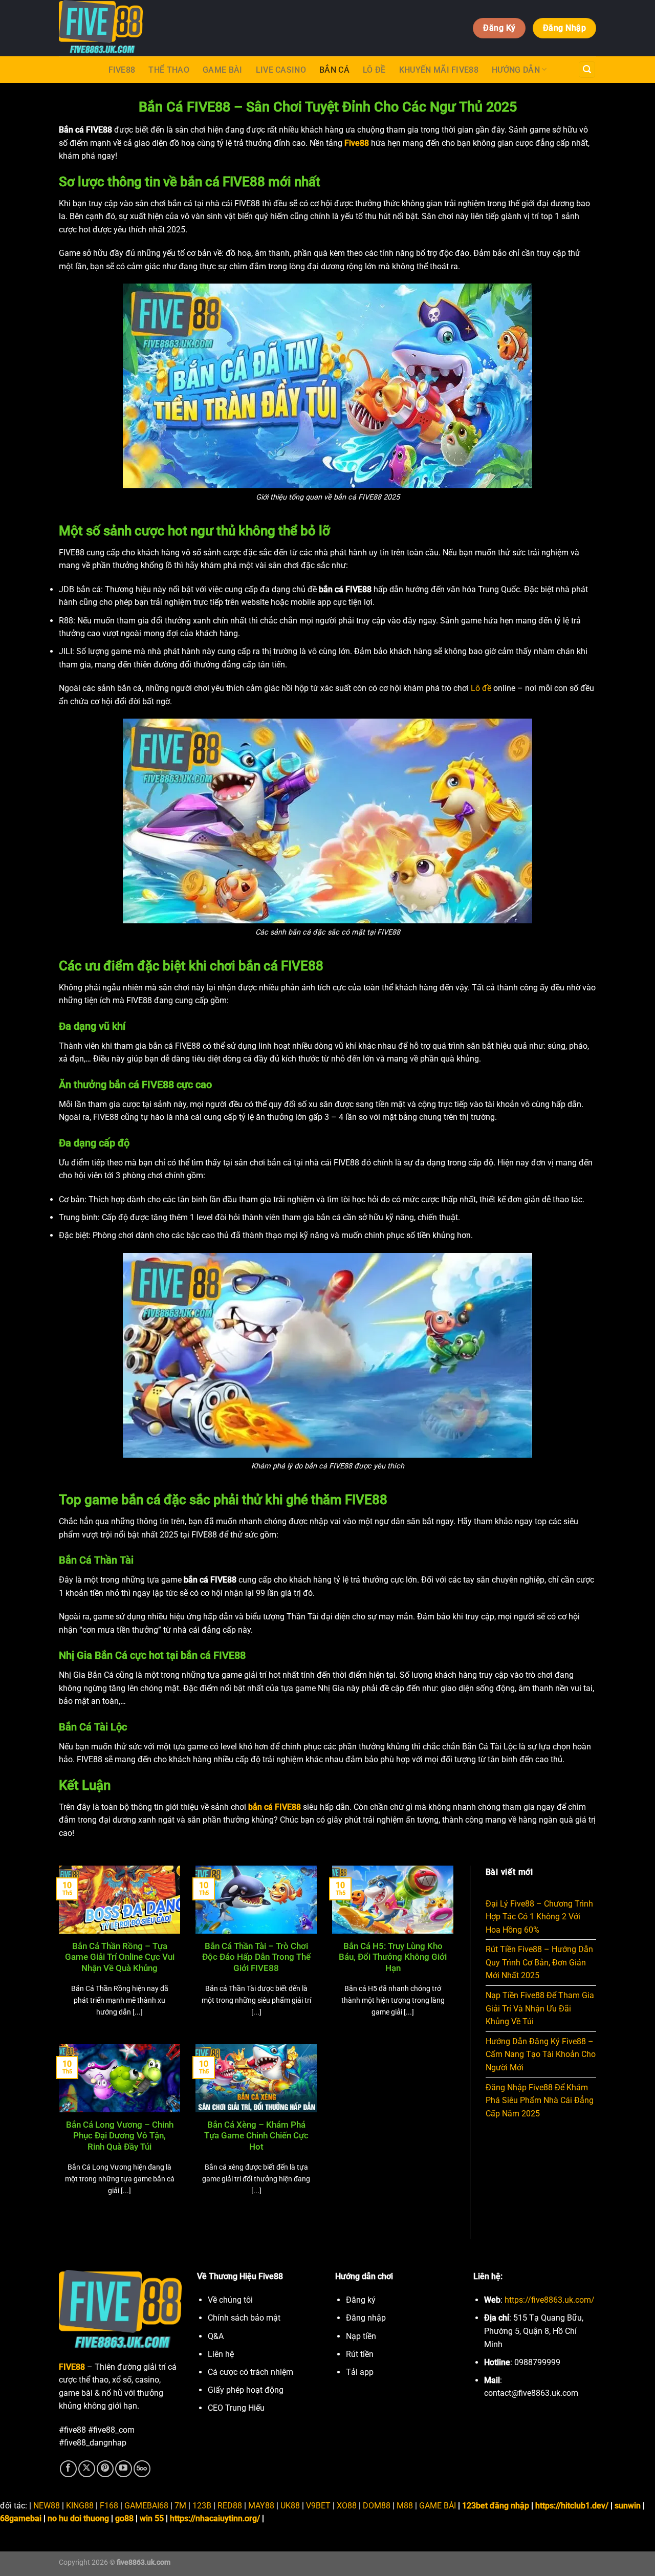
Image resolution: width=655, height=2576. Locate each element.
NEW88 (47, 2506)
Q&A (216, 2336)
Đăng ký (361, 2300)
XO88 (347, 2506)
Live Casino (281, 70)
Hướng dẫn (516, 70)
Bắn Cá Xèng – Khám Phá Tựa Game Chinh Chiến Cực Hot (256, 2136)
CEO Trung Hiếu (236, 2408)
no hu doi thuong (78, 2518)
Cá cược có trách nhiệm (250, 2372)
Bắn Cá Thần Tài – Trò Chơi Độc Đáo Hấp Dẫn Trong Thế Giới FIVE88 (256, 1957)
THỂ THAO (169, 70)
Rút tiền (360, 2354)
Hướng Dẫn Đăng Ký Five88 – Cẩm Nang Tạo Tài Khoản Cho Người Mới (541, 2054)
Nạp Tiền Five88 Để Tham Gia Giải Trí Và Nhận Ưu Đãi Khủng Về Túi (540, 2008)
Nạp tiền (361, 2336)
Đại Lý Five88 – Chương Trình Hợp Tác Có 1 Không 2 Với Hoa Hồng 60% (539, 1917)
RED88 (230, 2506)
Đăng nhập (366, 2318)
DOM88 (377, 2506)
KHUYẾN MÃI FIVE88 (439, 70)
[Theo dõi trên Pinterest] (105, 2469)
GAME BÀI (223, 70)
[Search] (587, 70)
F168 (109, 2506)
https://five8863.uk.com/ (550, 2300)
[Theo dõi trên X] (87, 2469)
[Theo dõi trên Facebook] (68, 2469)
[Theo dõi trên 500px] (142, 2469)
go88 (124, 2518)
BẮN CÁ (334, 70)
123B (202, 2506)
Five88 (122, 70)
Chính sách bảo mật (244, 2318)
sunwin (628, 2506)
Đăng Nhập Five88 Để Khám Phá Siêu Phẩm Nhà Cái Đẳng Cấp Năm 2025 (540, 2101)
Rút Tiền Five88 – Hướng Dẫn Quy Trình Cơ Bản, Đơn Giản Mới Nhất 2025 (539, 1962)
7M (180, 2506)
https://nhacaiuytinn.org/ (215, 2518)
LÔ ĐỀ (374, 70)
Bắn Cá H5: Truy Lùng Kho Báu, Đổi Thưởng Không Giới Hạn (393, 1957)
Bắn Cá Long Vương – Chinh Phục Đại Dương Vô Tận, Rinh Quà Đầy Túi (120, 2136)
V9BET (318, 2506)
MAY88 (261, 2506)
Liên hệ (221, 2354)
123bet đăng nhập (496, 2506)
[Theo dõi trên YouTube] (124, 2469)
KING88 (80, 2506)
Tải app (360, 2372)
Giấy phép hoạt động (246, 2390)
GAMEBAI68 (146, 2506)
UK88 (290, 2506)
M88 (405, 2506)
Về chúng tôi (230, 2300)
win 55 (152, 2518)
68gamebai (21, 2518)
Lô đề (481, 688)
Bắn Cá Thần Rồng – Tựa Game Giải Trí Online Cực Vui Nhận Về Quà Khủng (120, 1957)
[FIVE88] (182, 28)
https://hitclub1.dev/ (572, 2506)
